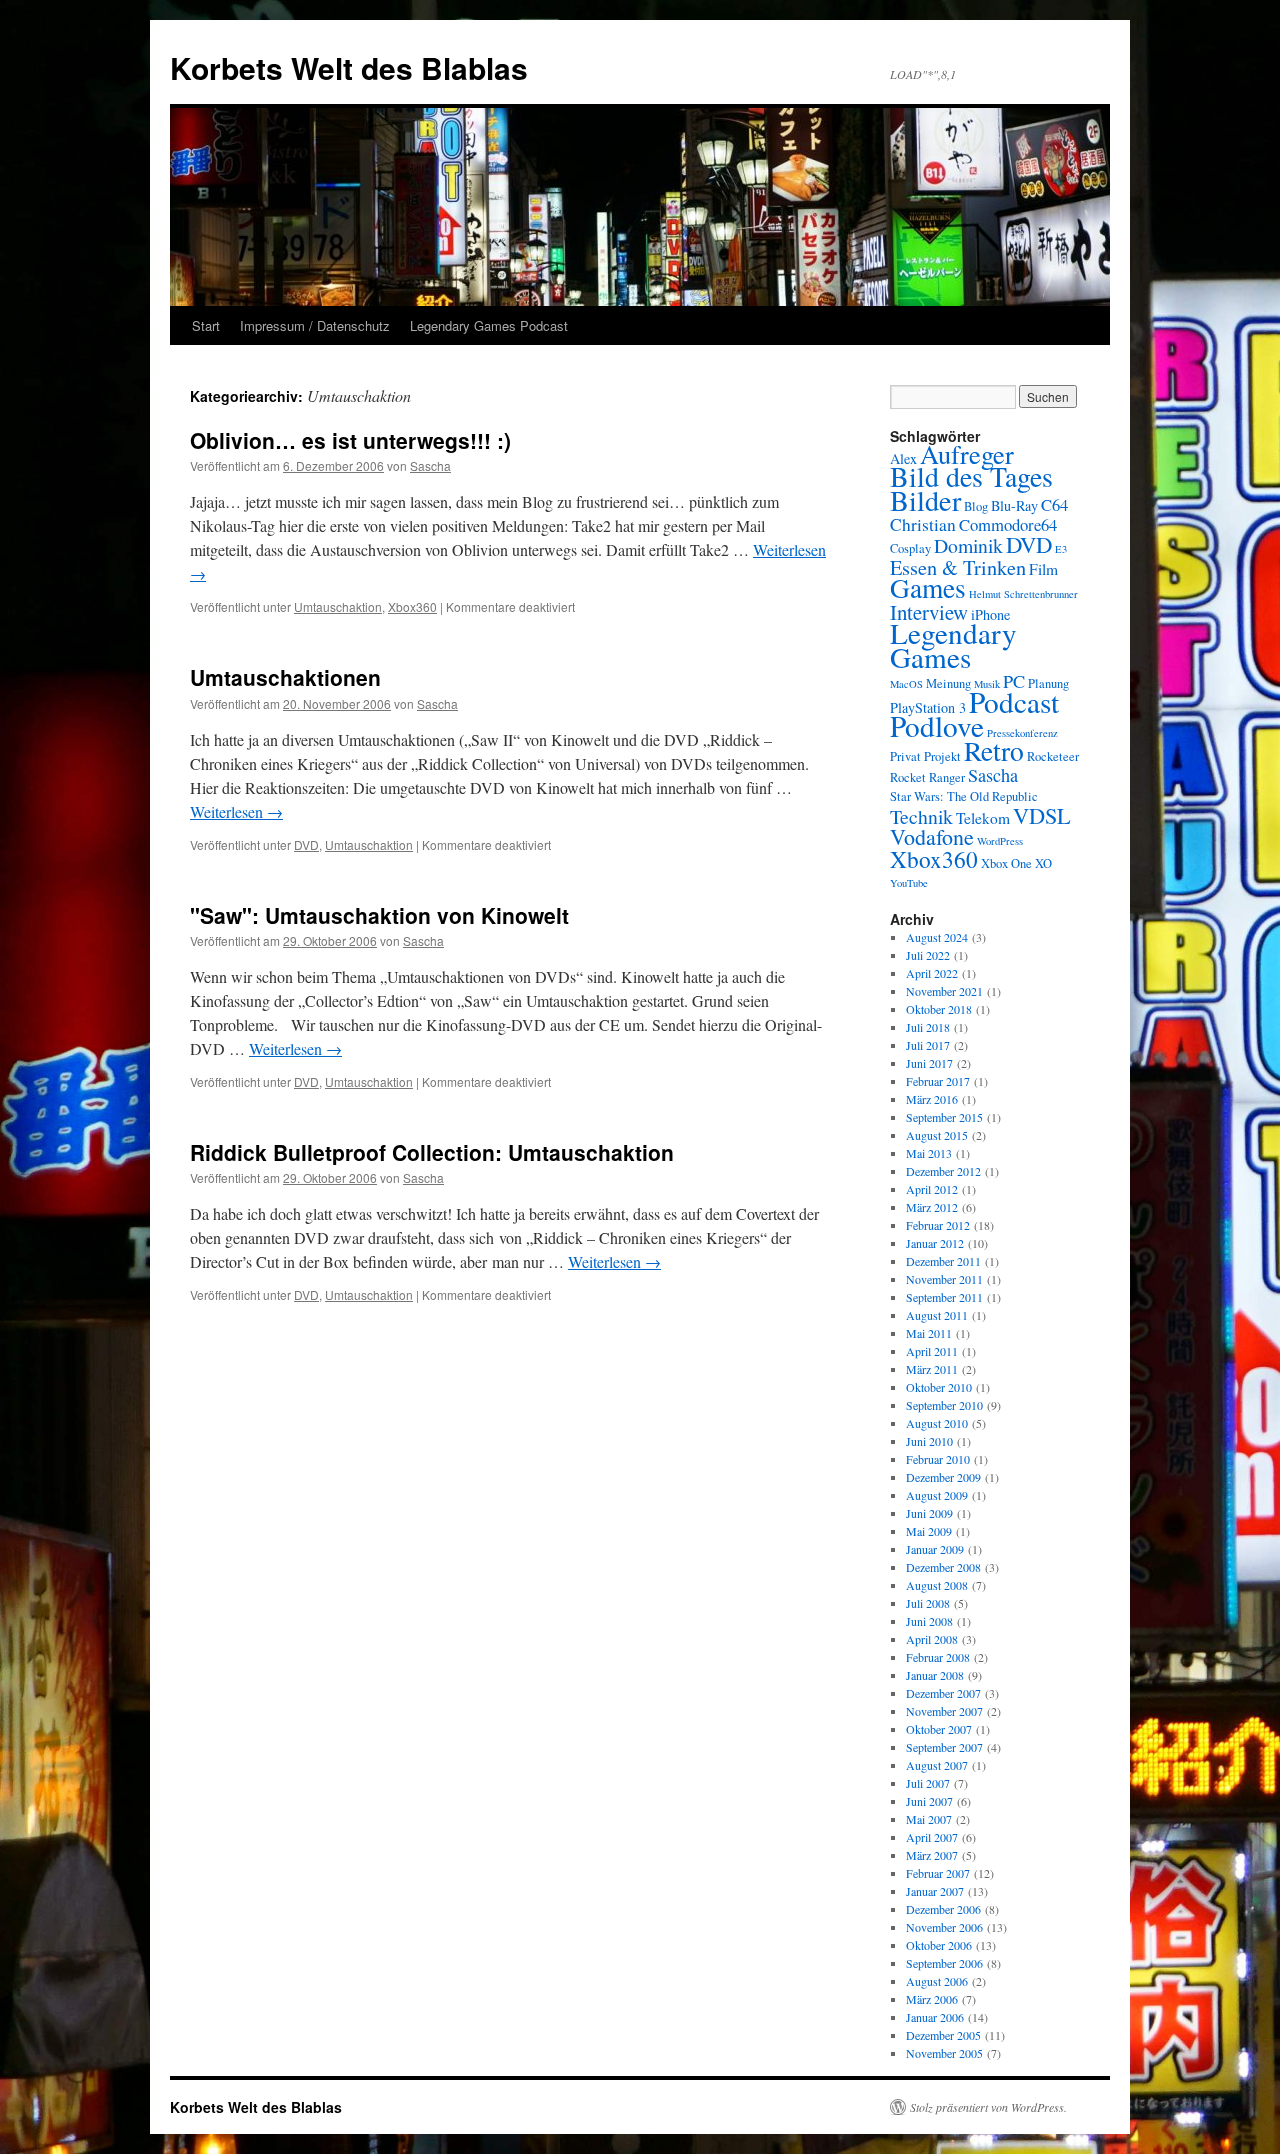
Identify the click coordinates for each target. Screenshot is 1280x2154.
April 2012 (932, 1189)
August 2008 (937, 1585)
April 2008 (932, 1639)
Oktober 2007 (939, 1729)
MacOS (906, 684)
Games (928, 587)
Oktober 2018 (939, 1009)
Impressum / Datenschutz (315, 325)
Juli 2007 (928, 1783)
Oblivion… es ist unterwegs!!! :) (350, 440)
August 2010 (937, 1423)
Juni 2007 (929, 1801)
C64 (1054, 504)
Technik (921, 816)
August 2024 (937, 937)
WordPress (1000, 841)
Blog (976, 506)
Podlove (937, 725)
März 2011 (932, 1369)
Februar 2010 (938, 1459)
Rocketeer (1053, 756)
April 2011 (932, 1351)
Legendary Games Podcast (489, 325)
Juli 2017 (928, 1045)
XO (1043, 863)
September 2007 (944, 1747)
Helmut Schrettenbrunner (1023, 594)
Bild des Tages (971, 476)
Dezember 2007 (943, 1693)
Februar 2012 (938, 1225)
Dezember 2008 (943, 1567)
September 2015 (944, 1117)
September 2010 (944, 1405)
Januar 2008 (935, 1675)
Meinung (948, 683)
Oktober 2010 (939, 1387)
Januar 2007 (935, 1891)
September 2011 (944, 1297)
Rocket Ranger (927, 777)
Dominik (968, 545)
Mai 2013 (929, 1153)
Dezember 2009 (943, 1477)
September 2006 (944, 1963)
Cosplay (910, 548)
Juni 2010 (929, 1441)
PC (1014, 681)
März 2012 (932, 1207)
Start (206, 325)
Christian (923, 524)
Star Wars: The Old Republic (964, 796)
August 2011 (937, 1315)
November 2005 (944, 2053)
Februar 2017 (938, 1081)
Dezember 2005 (943, 2035)
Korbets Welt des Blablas (349, 67)
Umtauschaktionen (285, 677)
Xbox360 (412, 606)
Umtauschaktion (338, 606)
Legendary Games (953, 644)
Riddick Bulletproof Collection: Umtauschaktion (432, 1152)
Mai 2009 (929, 1531)
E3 (1061, 549)
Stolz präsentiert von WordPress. (988, 2107)
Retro (994, 750)
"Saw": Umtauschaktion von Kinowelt (379, 915)
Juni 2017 (929, 1063)
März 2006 (932, 1999)
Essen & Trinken (958, 567)
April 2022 (932, 973)
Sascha (430, 465)
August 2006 (937, 1981)
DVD (306, 844)
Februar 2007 (938, 1873)
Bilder (925, 500)
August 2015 (937, 1135)
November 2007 (944, 1711)
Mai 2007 (929, 1819)
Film (1043, 569)
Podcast (1014, 701)
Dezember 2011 (943, 1261)
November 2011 (944, 1279)
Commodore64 (1008, 524)
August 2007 (937, 1765)
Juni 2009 (929, 1513)
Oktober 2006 (939, 1945)
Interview (929, 612)
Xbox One (1006, 863)
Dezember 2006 (943, 1909)
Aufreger (967, 453)
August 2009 (937, 1495)
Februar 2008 (938, 1657)
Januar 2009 (935, 1549)
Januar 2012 (935, 1243)
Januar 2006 (935, 2017)
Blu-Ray (1014, 505)
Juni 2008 (929, 1621)
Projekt (942, 756)
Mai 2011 (929, 1333)
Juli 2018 (928, 1027)
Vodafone (932, 836)
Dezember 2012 (943, 1171)
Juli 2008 (928, 1603)
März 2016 (932, 1099)
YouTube (909, 883)
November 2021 (944, 991)
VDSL (1042, 815)
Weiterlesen (236, 811)
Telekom (983, 818)
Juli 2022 (928, 955)
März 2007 (932, 1855)
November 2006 (944, 1927)
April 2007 (932, 1837)
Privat (905, 756)
